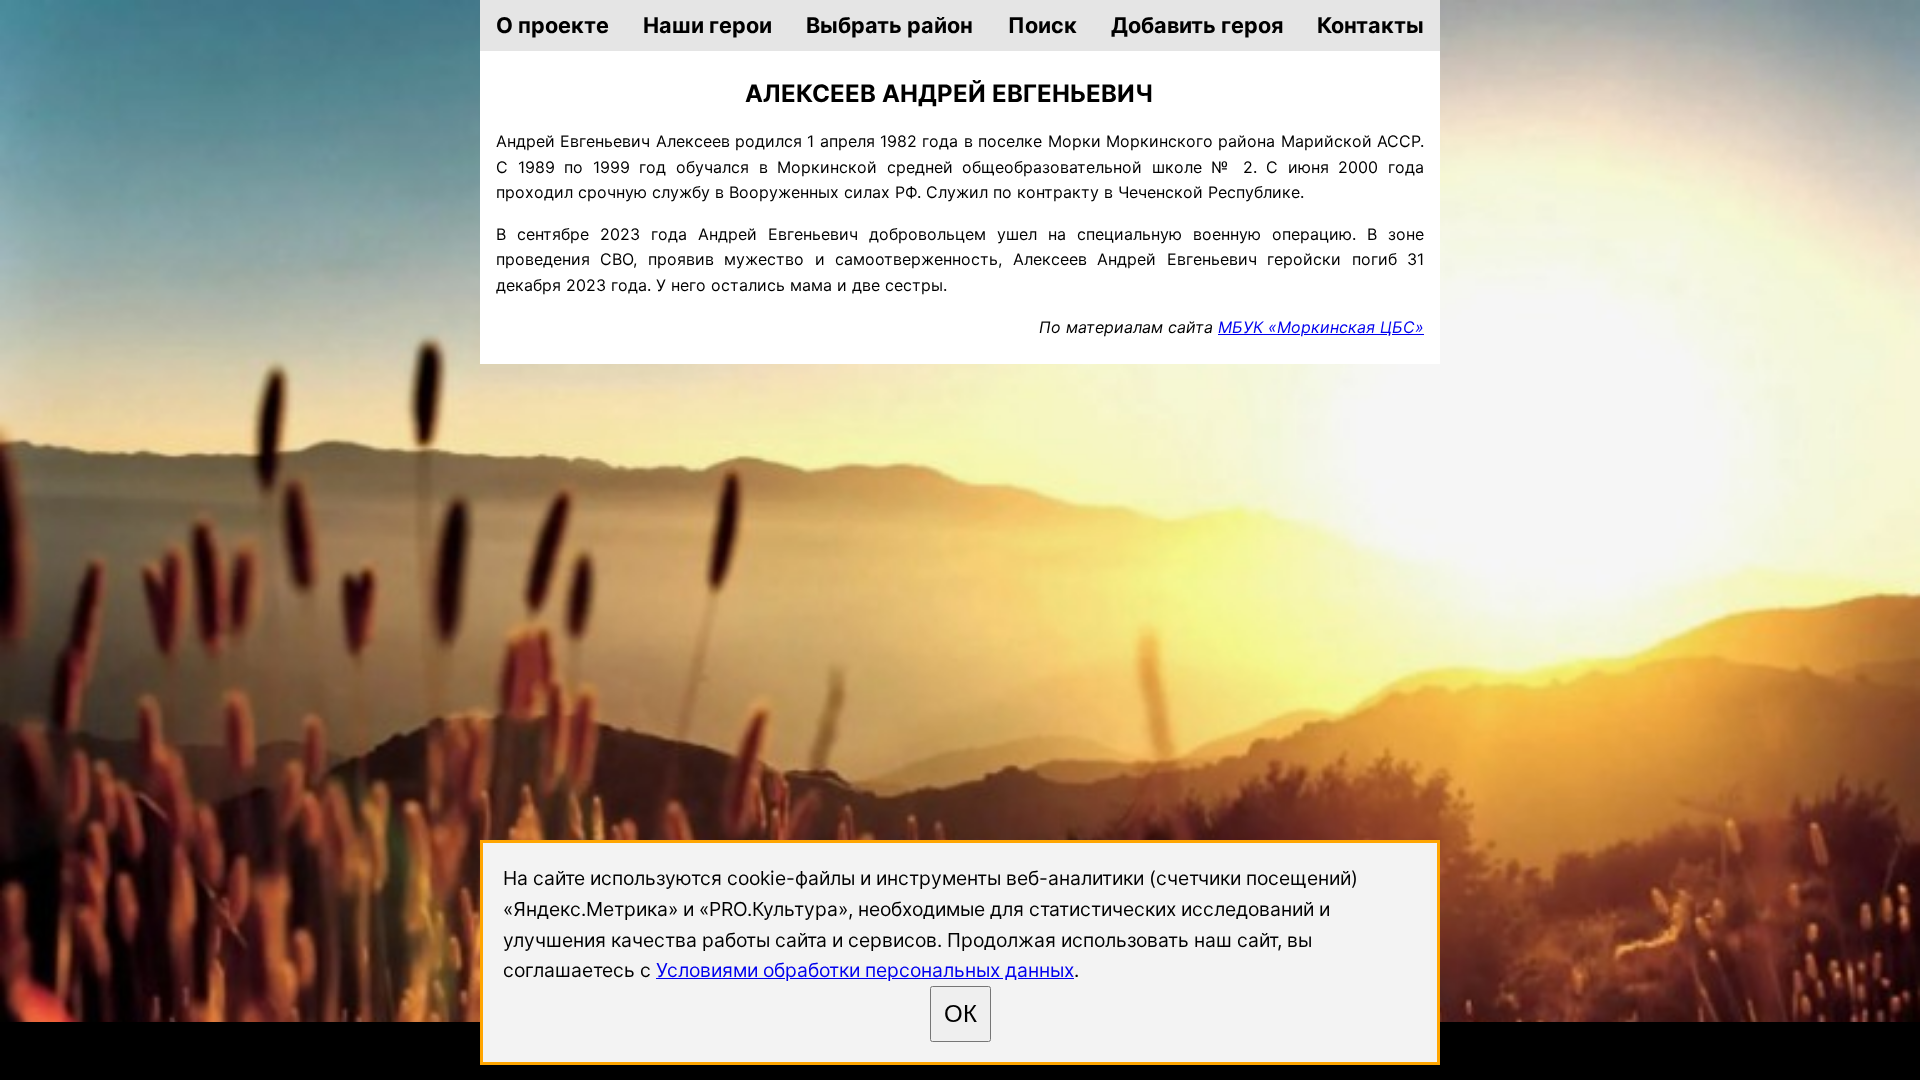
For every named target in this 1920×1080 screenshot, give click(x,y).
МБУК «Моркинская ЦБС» (1321, 327)
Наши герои (707, 25)
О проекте (552, 25)
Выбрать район (889, 25)
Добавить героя (1197, 25)
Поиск (1042, 25)
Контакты (1370, 25)
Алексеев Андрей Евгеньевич (949, 93)
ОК (960, 1013)
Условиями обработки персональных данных (865, 970)
